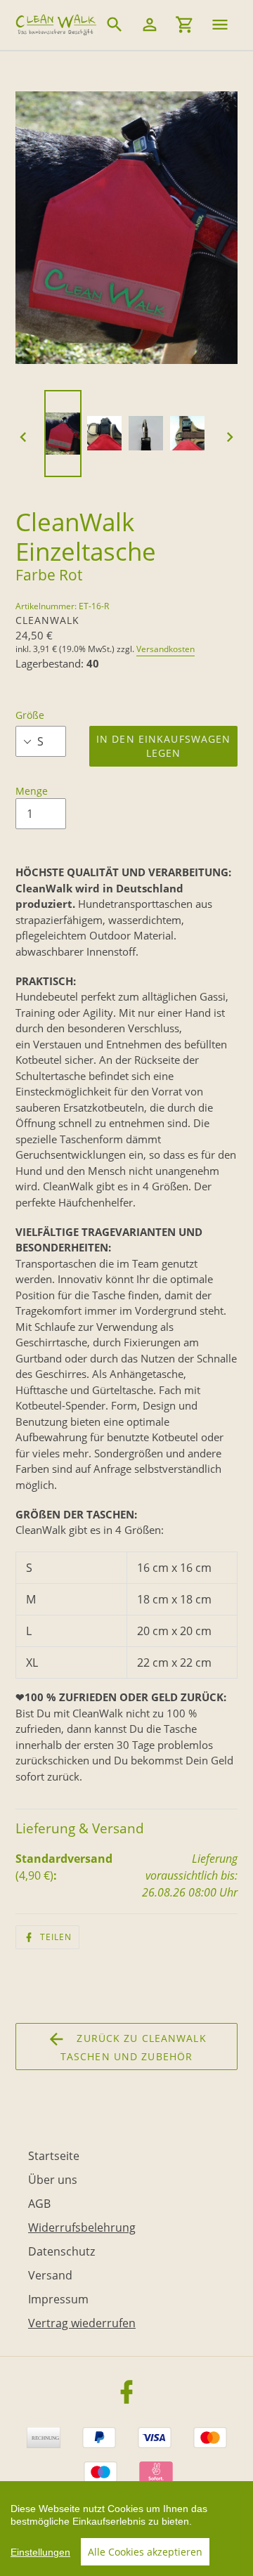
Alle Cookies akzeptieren (145, 2552)
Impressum (58, 2299)
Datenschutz (61, 2251)
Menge (32, 791)
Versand (50, 2275)
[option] (65, 437)
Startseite (54, 2156)
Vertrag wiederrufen (82, 2323)
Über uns (53, 2180)
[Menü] (220, 25)
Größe (30, 715)
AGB (39, 2204)
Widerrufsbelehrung (82, 2227)
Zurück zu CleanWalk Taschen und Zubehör (134, 2047)
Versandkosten (166, 649)
